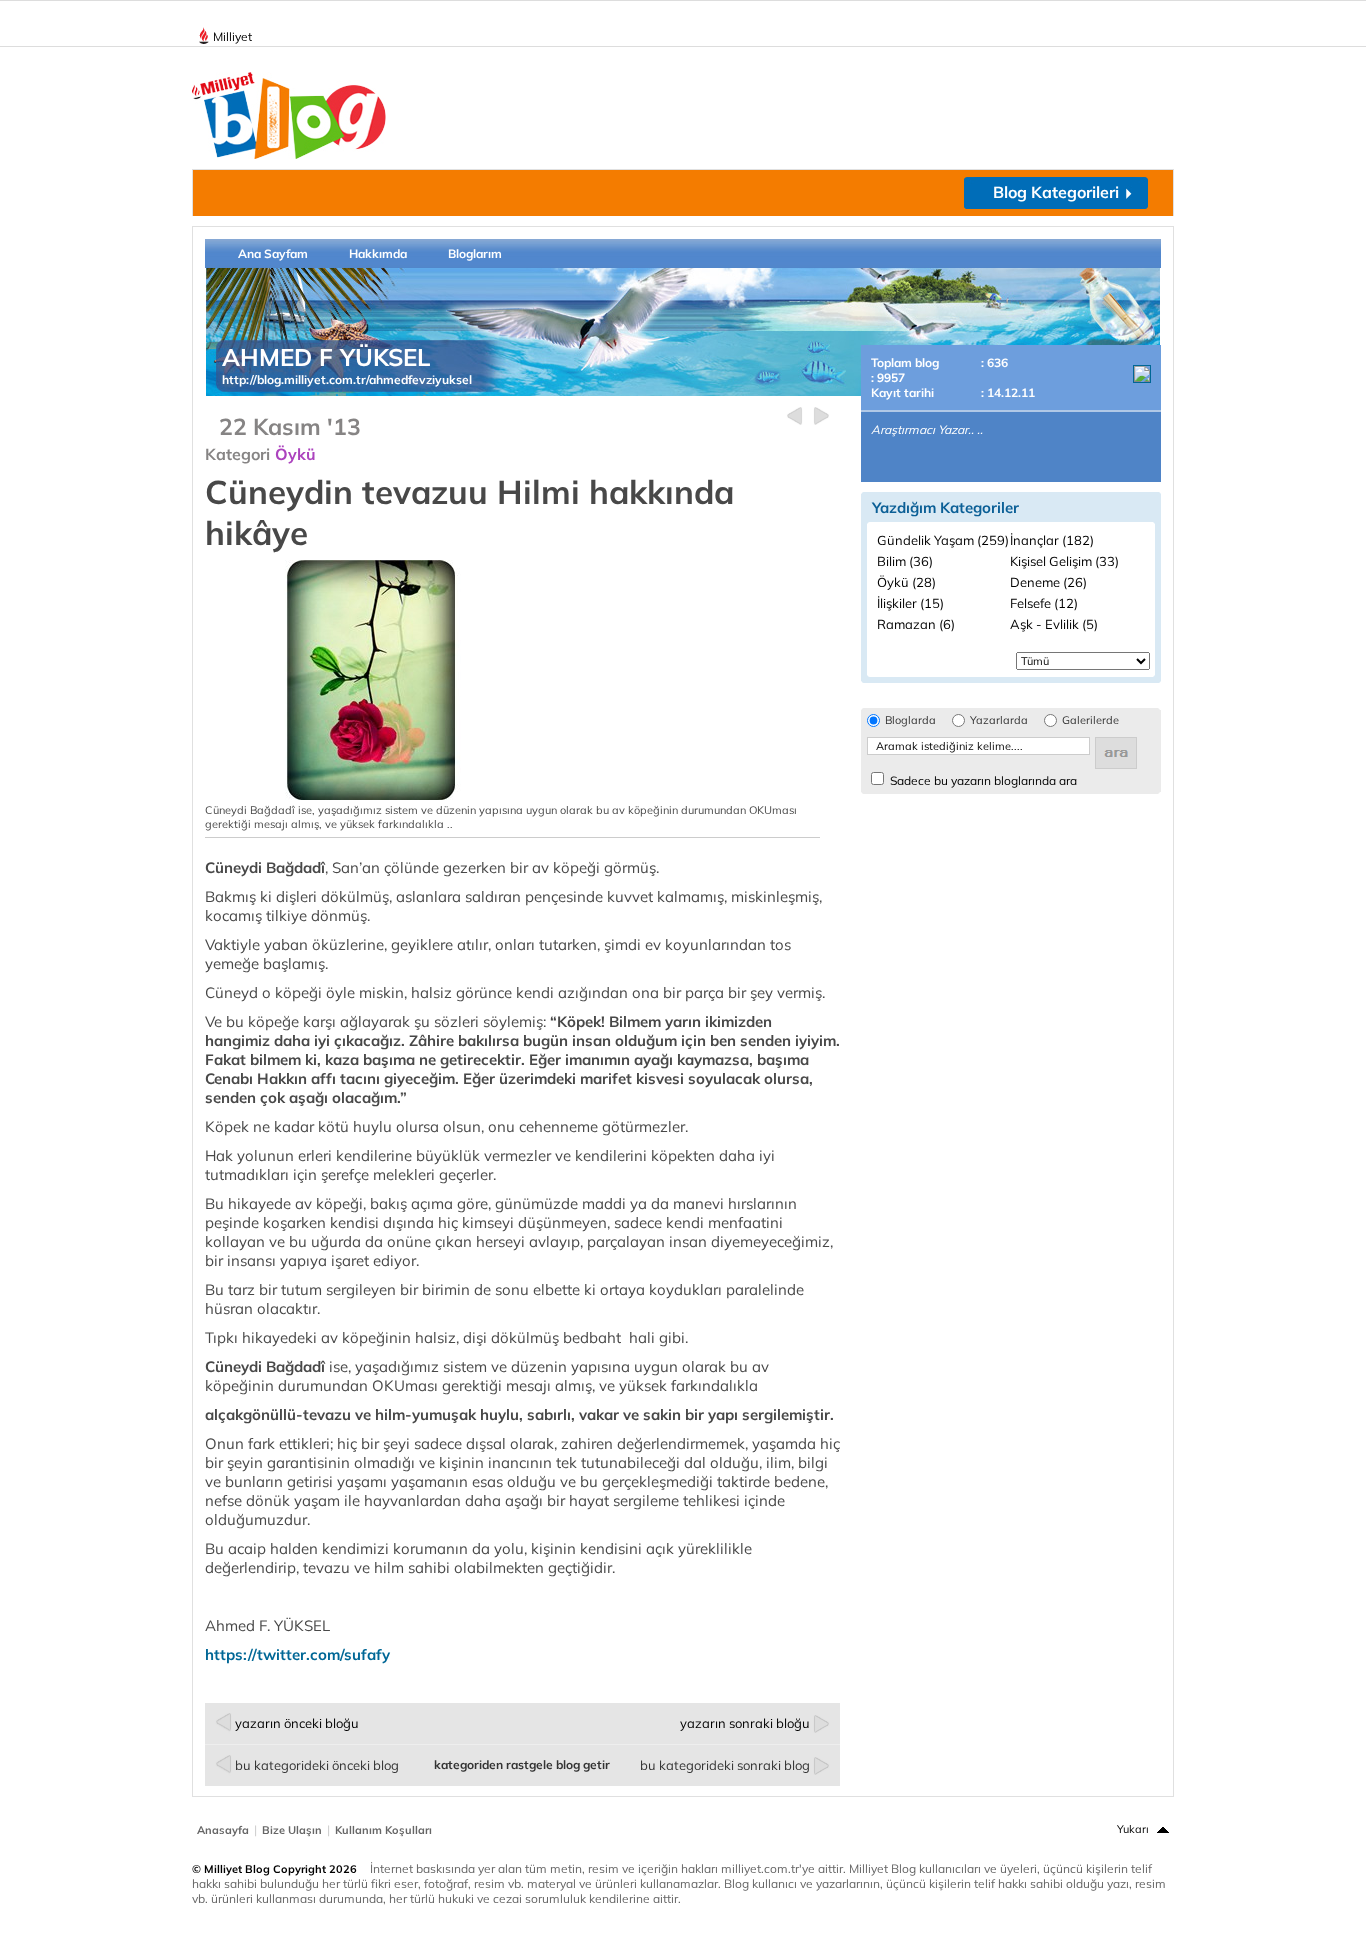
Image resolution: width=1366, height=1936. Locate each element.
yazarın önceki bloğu (297, 1723)
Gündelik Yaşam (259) (943, 540)
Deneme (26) (1048, 582)
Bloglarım (475, 253)
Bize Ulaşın (292, 1830)
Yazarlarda (999, 720)
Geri (794, 416)
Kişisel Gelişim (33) (1064, 561)
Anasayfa (223, 1830)
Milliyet (232, 36)
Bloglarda (910, 720)
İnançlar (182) (1052, 540)
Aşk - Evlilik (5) (1054, 624)
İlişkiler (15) (910, 603)
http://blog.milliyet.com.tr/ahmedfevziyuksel (347, 379)
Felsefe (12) (1044, 603)
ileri (821, 416)
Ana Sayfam (273, 253)
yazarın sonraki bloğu (745, 1723)
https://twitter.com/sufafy (297, 1654)
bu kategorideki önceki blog (317, 1765)
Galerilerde (1090, 720)
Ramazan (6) (916, 624)
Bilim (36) (905, 561)
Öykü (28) (906, 582)
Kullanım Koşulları (383, 1830)
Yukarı (1133, 1829)
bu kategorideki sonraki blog (725, 1765)
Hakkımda (378, 253)
